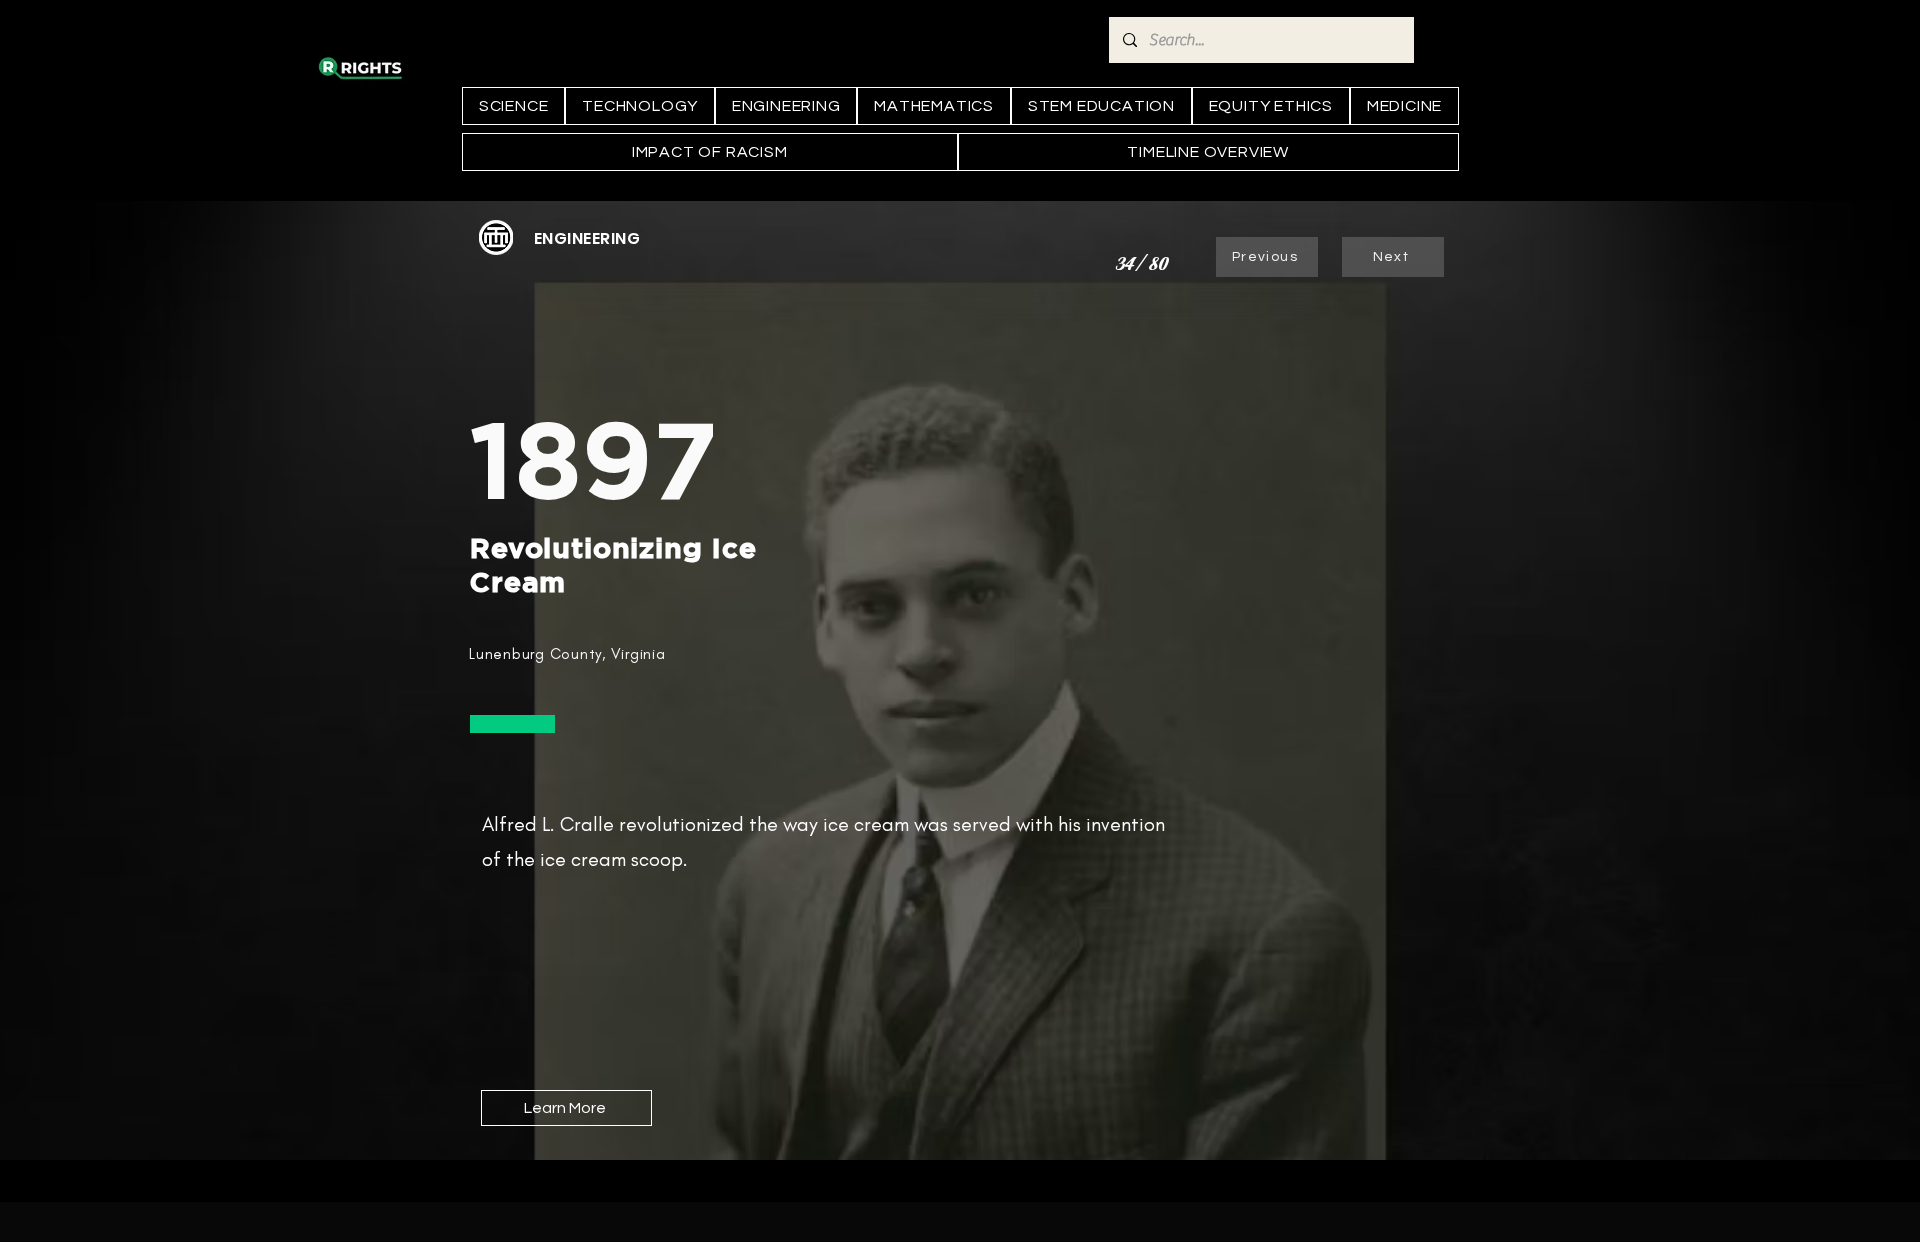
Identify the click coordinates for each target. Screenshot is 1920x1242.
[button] (587, 238)
